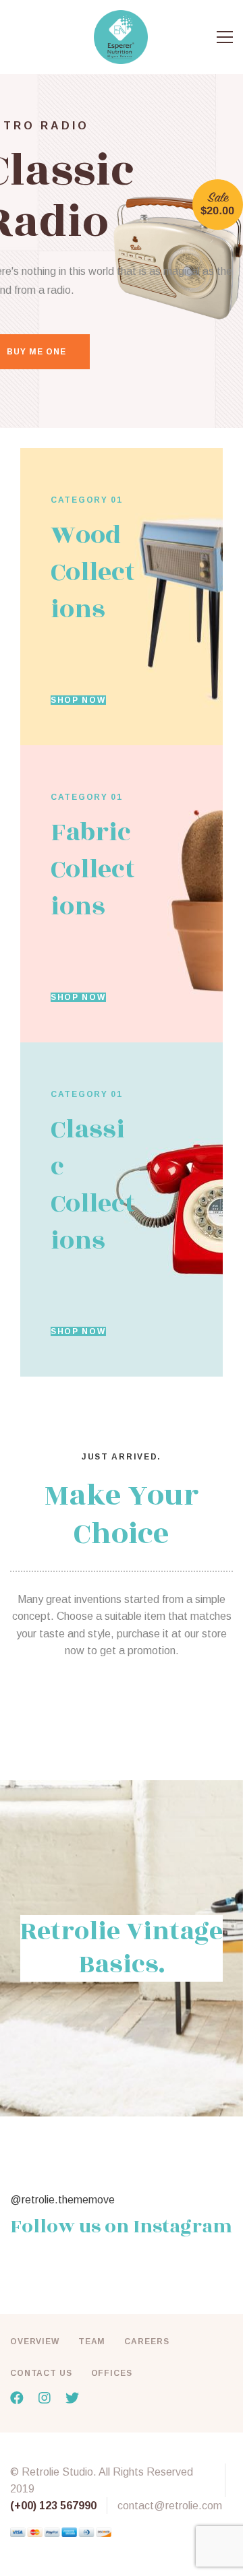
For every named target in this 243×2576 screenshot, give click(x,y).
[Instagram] (45, 2398)
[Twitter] (72, 2398)
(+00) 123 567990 (53, 2506)
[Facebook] (17, 2398)
